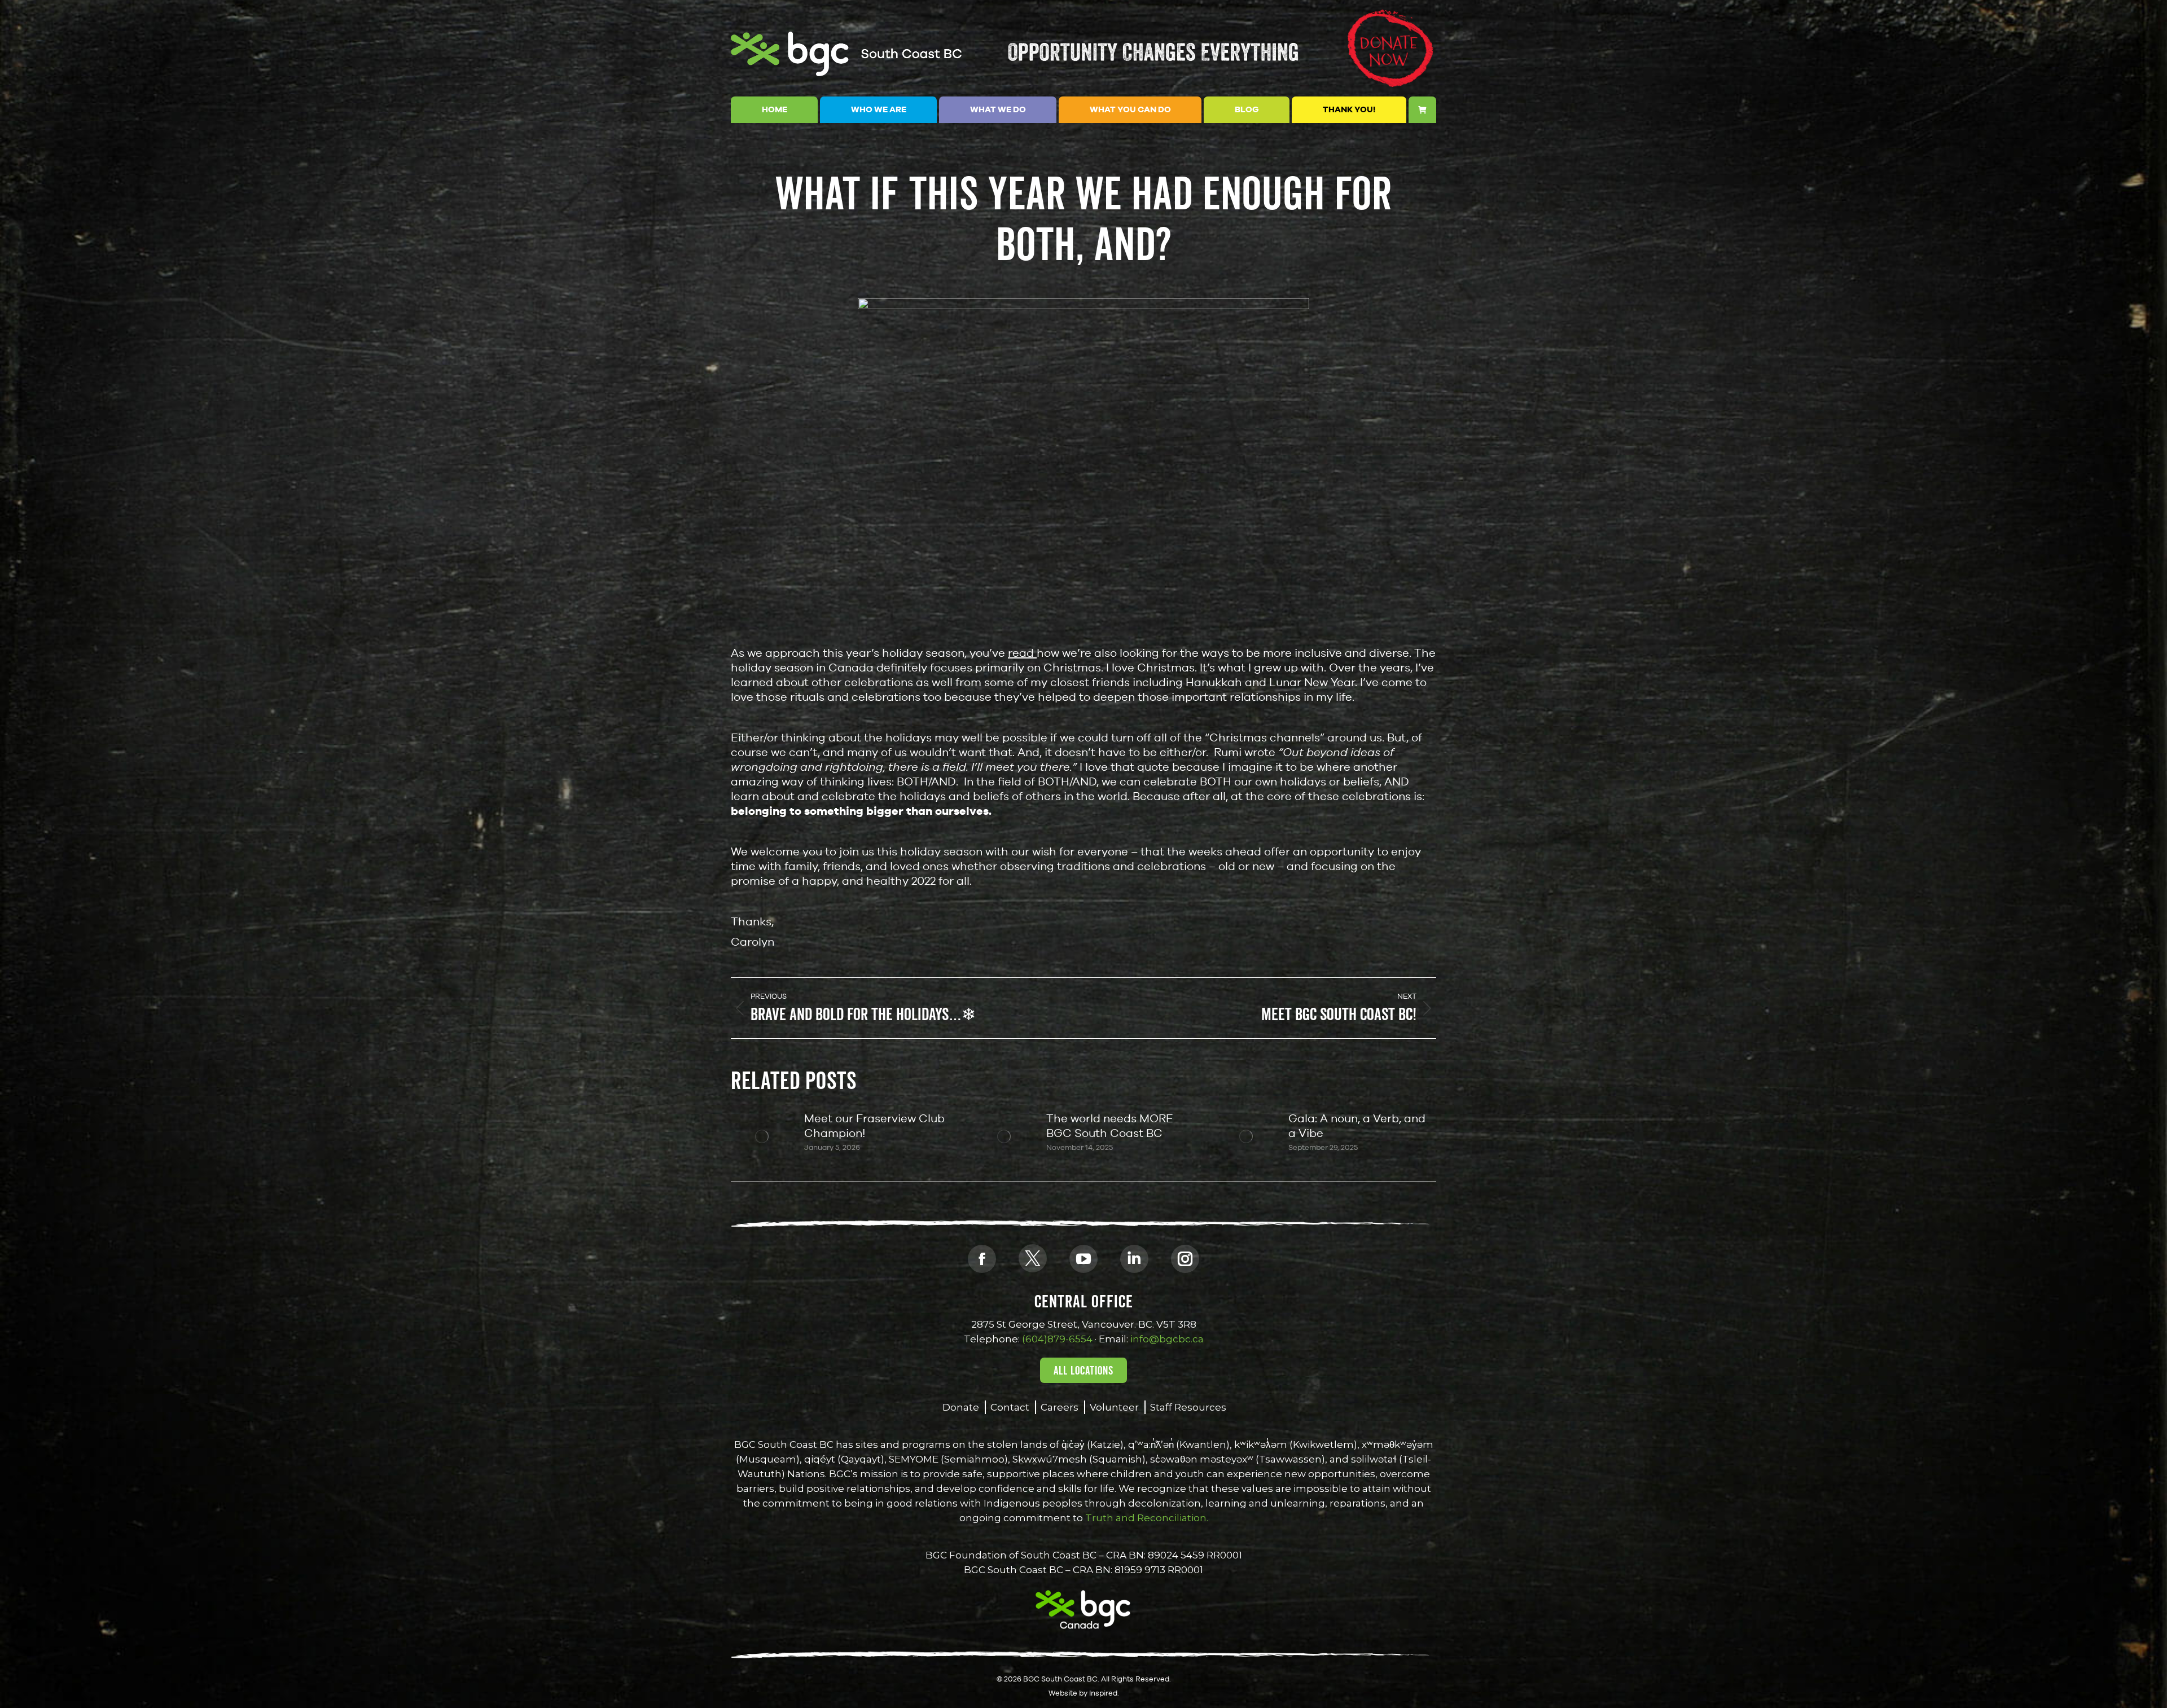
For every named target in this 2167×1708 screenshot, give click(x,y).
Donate (961, 1407)
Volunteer (1114, 1407)
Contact (1010, 1407)
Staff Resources (1188, 1407)
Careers (1060, 1407)
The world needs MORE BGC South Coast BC (1110, 1125)
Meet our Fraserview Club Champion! (874, 1125)
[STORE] (1423, 110)
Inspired (1103, 1693)
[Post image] (762, 1136)
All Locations (1083, 1371)
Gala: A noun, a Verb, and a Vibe (1357, 1125)
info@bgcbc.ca (1167, 1339)
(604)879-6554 (1057, 1339)
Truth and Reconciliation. (1146, 1518)
